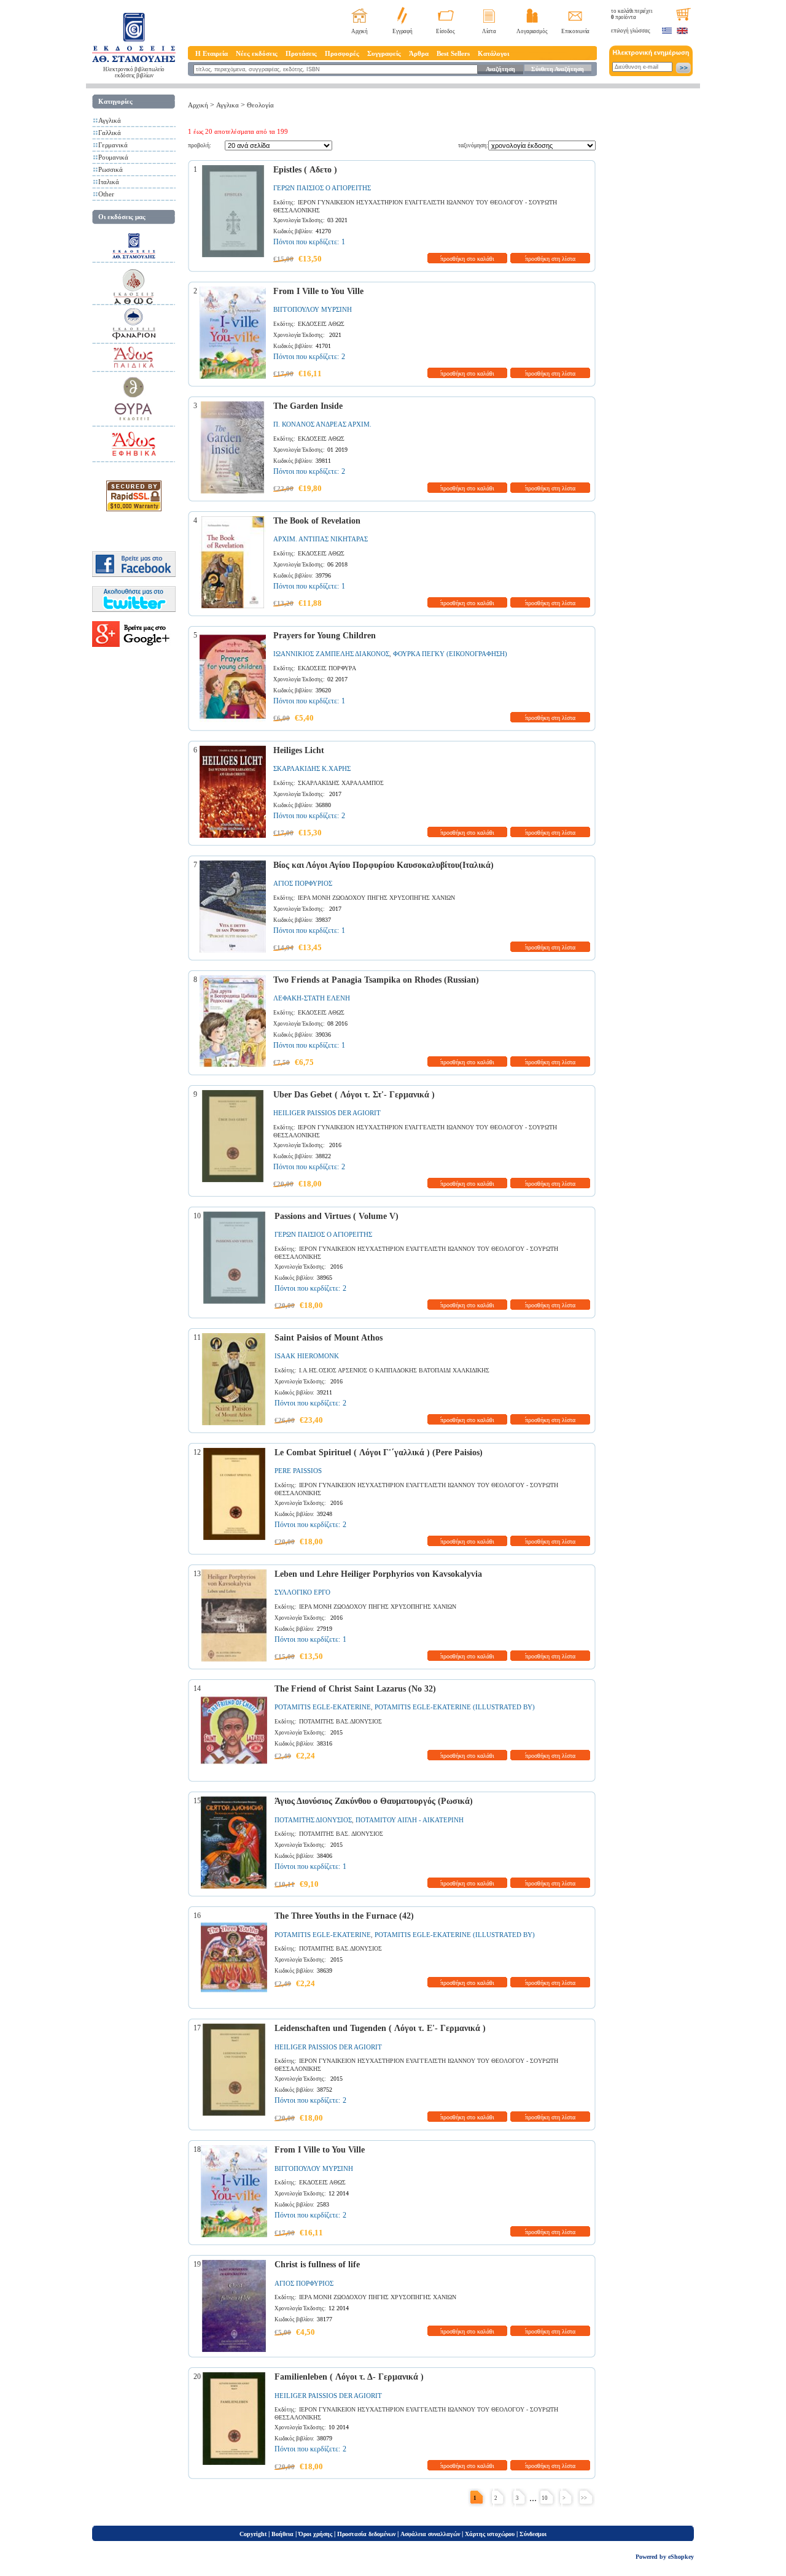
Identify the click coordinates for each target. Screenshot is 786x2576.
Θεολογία (260, 105)
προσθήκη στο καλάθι (467, 259)
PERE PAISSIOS (298, 1471)
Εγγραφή (403, 31)
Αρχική (360, 31)
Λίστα (489, 31)
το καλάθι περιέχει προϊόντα (632, 14)
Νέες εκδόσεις (257, 53)
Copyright (253, 2534)
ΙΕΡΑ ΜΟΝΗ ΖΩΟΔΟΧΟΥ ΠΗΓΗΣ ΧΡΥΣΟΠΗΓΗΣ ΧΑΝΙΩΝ (376, 898)
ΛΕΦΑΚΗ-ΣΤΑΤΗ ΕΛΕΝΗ (312, 998)
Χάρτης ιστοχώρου (490, 2534)
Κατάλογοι (493, 53)
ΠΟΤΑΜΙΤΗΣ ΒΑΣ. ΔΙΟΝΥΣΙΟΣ (341, 1834)
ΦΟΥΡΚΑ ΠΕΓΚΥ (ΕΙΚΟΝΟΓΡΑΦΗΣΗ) (450, 654)
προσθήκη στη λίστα (550, 259)
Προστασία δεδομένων (366, 2534)
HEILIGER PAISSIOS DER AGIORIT (327, 1113)
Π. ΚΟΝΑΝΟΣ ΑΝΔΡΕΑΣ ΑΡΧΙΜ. (322, 424)
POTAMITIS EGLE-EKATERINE (323, 1707)
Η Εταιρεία (212, 53)
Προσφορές (342, 53)
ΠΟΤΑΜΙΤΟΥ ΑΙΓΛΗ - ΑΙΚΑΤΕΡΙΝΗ (410, 1820)
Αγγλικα (228, 105)
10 (545, 2498)
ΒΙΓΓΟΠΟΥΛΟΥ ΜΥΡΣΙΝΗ (313, 309)
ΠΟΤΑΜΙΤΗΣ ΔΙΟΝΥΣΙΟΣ (313, 1820)
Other (106, 194)
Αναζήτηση (500, 69)
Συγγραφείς (384, 53)
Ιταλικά (109, 182)
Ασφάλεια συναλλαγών (430, 2534)
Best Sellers (453, 53)
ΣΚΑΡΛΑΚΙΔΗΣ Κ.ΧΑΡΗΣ (312, 768)
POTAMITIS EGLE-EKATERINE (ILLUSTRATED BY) (455, 1707)
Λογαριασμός (532, 31)
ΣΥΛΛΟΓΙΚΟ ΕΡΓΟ (302, 1592)
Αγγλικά (110, 120)
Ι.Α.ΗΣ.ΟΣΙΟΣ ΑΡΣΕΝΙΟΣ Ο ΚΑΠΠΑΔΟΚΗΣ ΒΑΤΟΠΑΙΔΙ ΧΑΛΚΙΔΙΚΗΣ (394, 1370)
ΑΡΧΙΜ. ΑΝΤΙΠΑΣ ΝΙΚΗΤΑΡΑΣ (321, 539)
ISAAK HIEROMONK (307, 1356)
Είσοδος (446, 31)
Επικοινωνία (575, 31)
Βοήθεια (282, 2534)
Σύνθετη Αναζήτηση (558, 69)
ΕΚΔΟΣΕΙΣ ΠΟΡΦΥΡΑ (327, 668)
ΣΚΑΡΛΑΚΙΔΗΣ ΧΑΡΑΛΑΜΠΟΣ (341, 783)
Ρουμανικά (113, 157)
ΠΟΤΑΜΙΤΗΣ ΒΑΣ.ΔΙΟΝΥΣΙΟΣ (340, 1721)
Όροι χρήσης (315, 2534)
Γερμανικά (113, 145)
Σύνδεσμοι (533, 2534)
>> (584, 2498)
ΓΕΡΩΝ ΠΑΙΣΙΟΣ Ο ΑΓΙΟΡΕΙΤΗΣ (322, 188)
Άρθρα (419, 53)
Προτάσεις (301, 53)
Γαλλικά (110, 133)
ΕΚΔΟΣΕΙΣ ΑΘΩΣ (321, 324)
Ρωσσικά (111, 169)
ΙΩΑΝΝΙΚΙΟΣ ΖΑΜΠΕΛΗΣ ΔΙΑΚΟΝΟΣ (331, 654)
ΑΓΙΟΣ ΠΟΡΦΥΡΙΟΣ (303, 883)
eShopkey (681, 2557)
